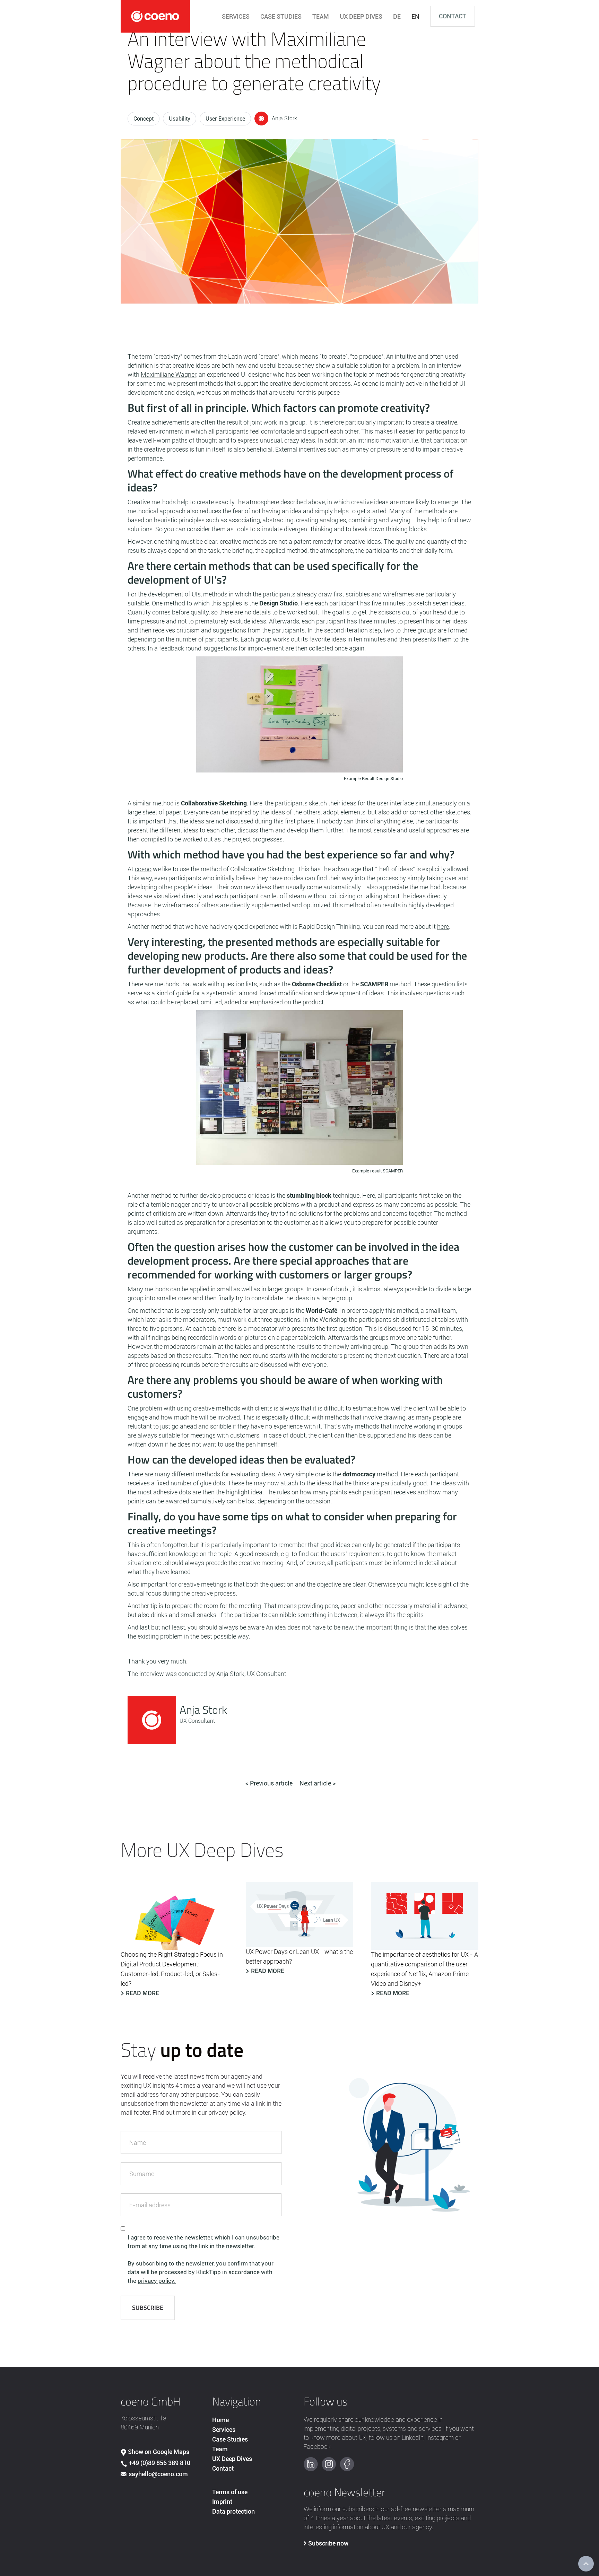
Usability (180, 119)
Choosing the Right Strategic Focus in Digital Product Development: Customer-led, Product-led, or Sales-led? (172, 1969)
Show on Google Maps (159, 2452)
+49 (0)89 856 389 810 (159, 2463)
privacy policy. (157, 2281)
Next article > (318, 1783)
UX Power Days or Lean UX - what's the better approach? (299, 1957)
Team (220, 2449)
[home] (155, 16)
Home (220, 2420)
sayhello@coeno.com (158, 2474)
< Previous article (269, 1783)
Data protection (233, 2511)
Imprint (222, 2502)
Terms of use (230, 2492)
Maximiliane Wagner (168, 374)
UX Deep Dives (232, 2459)
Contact (453, 16)
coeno (143, 869)
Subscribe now (328, 2543)
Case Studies (230, 2439)
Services (224, 2430)
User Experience (225, 119)
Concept (144, 119)
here (443, 927)
